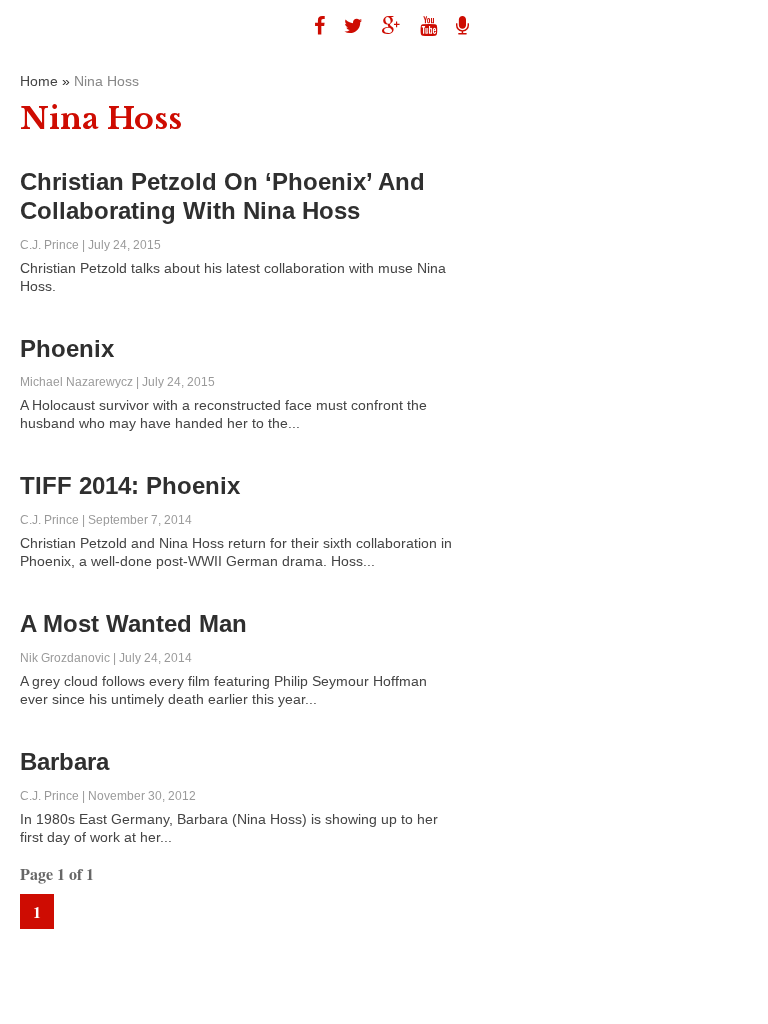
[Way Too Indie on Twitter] (346, 26)
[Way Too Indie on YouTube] (421, 26)
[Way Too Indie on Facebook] (312, 26)
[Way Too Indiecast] (455, 26)
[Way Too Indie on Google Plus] (384, 26)
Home (39, 81)
